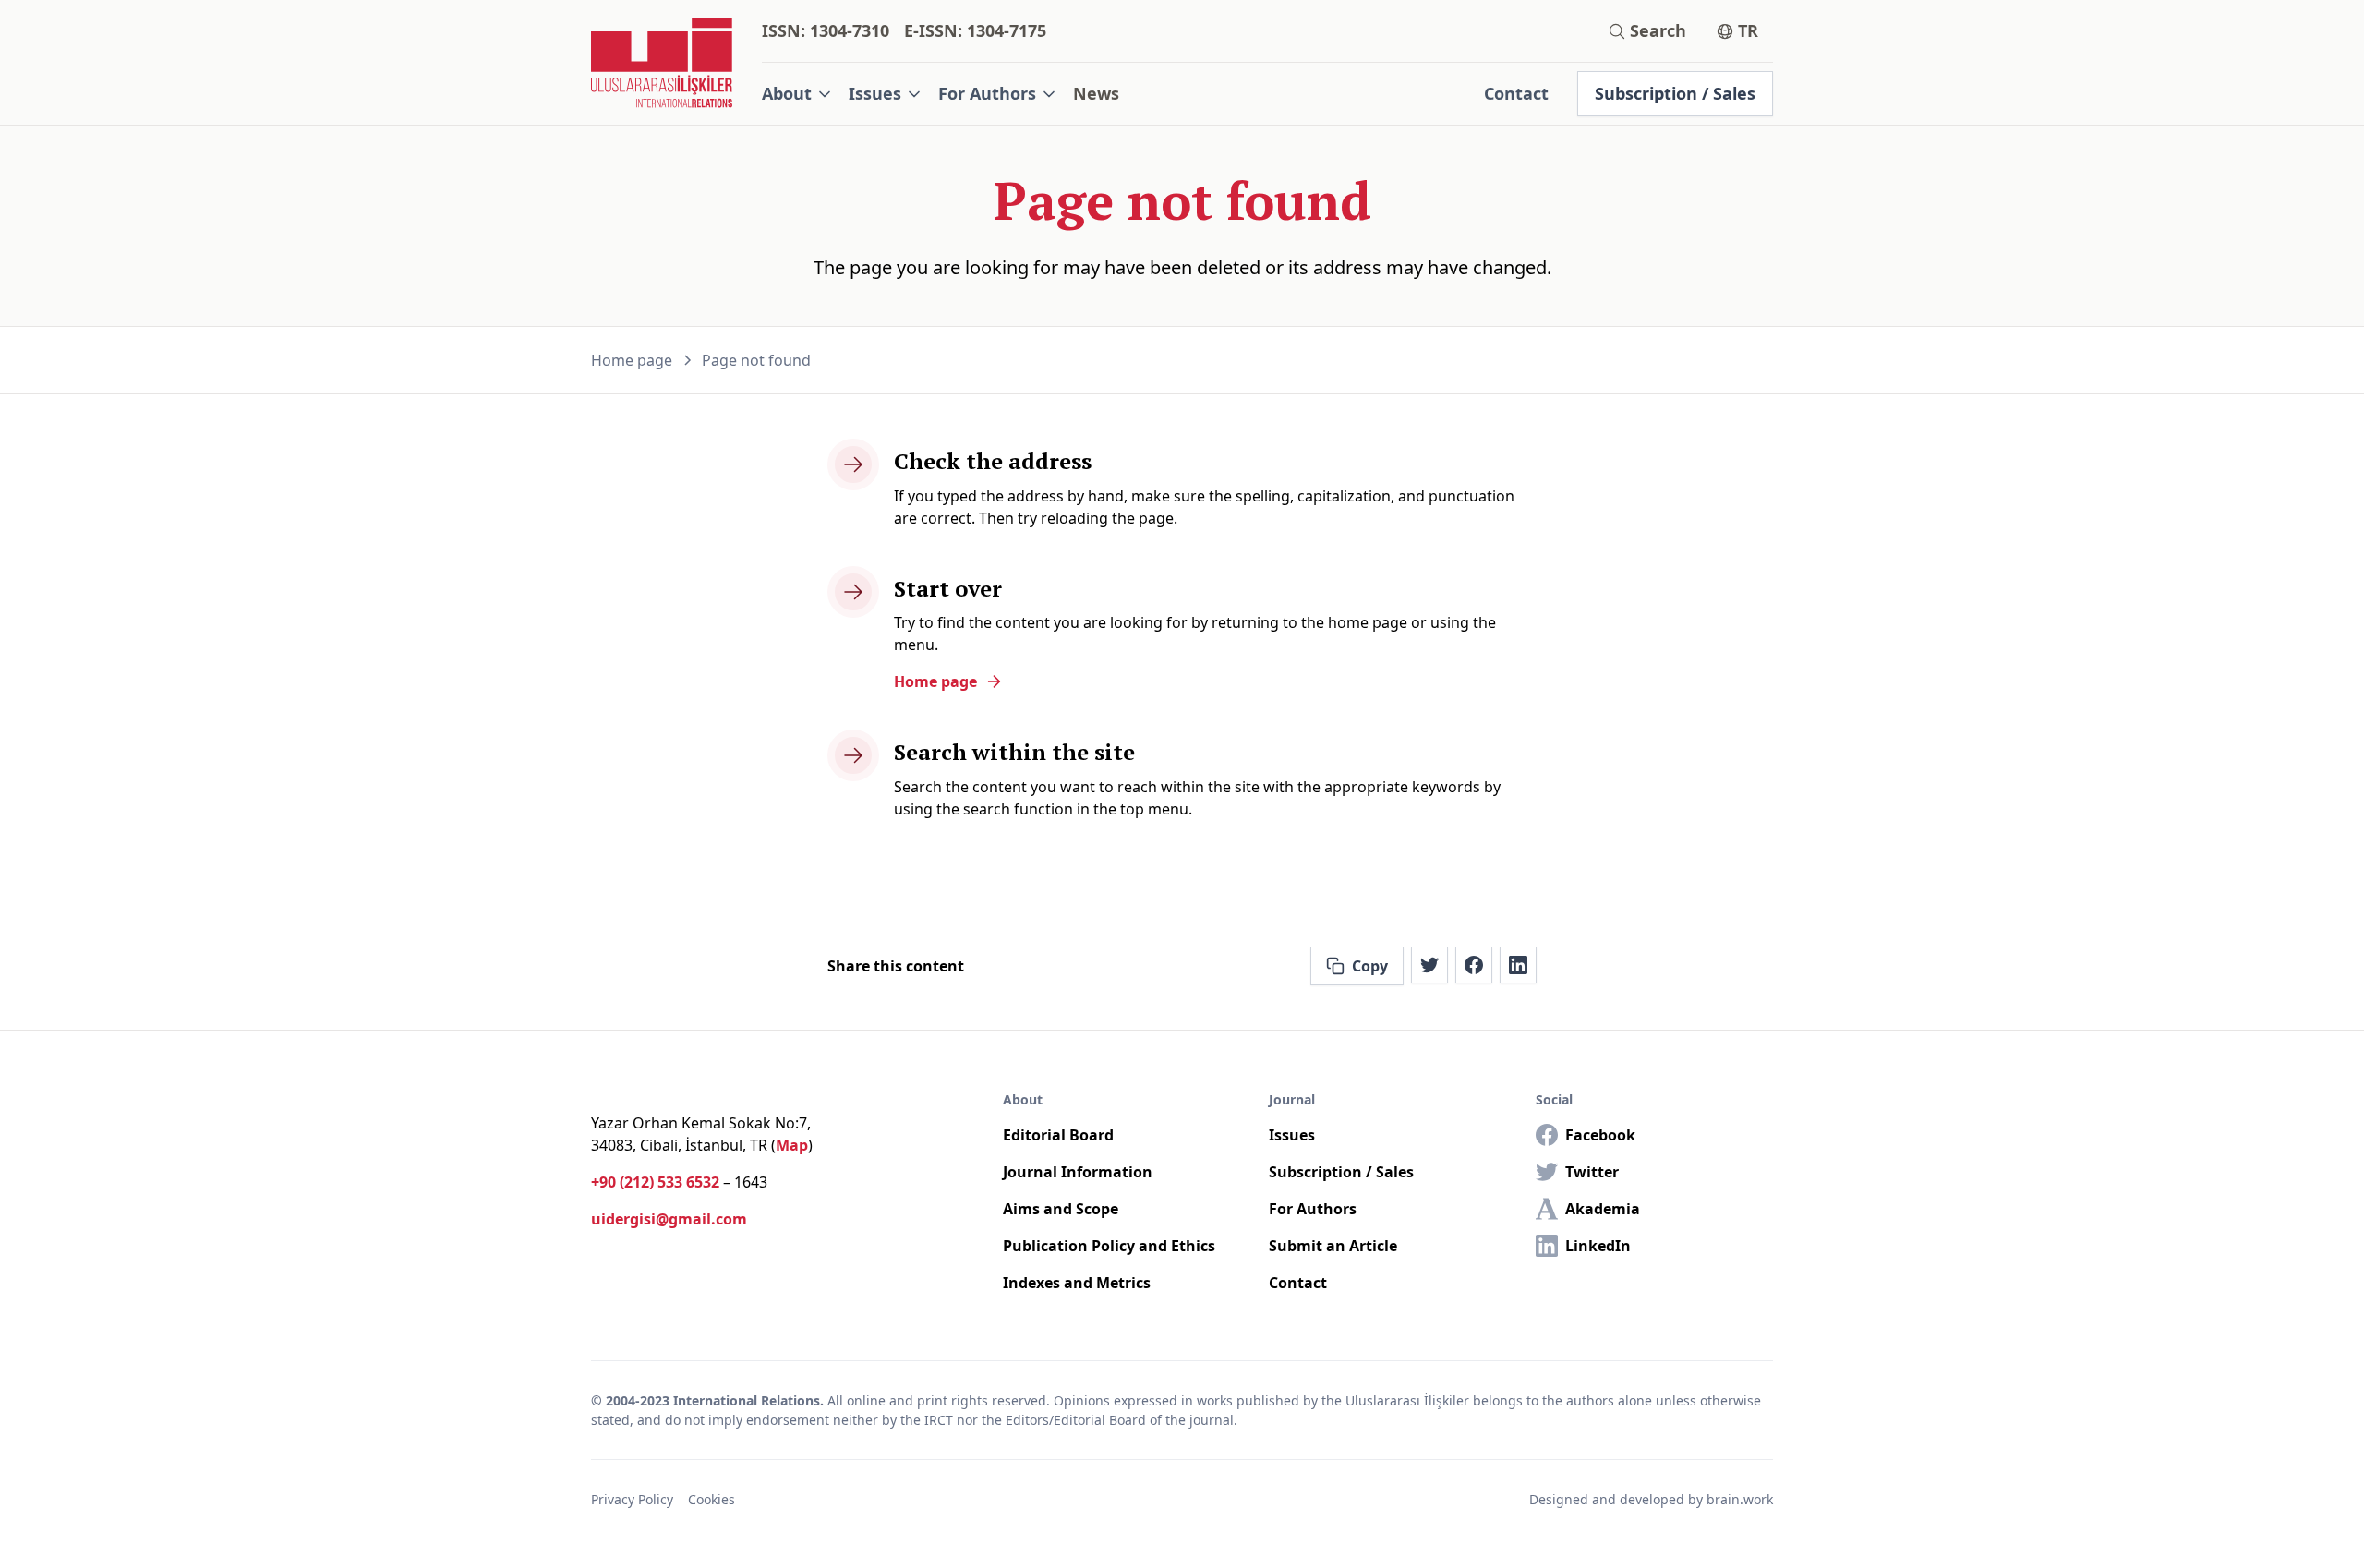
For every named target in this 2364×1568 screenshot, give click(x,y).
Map (792, 1145)
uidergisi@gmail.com (669, 1219)
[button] (798, 94)
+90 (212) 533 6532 (655, 1182)
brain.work (1740, 1499)
